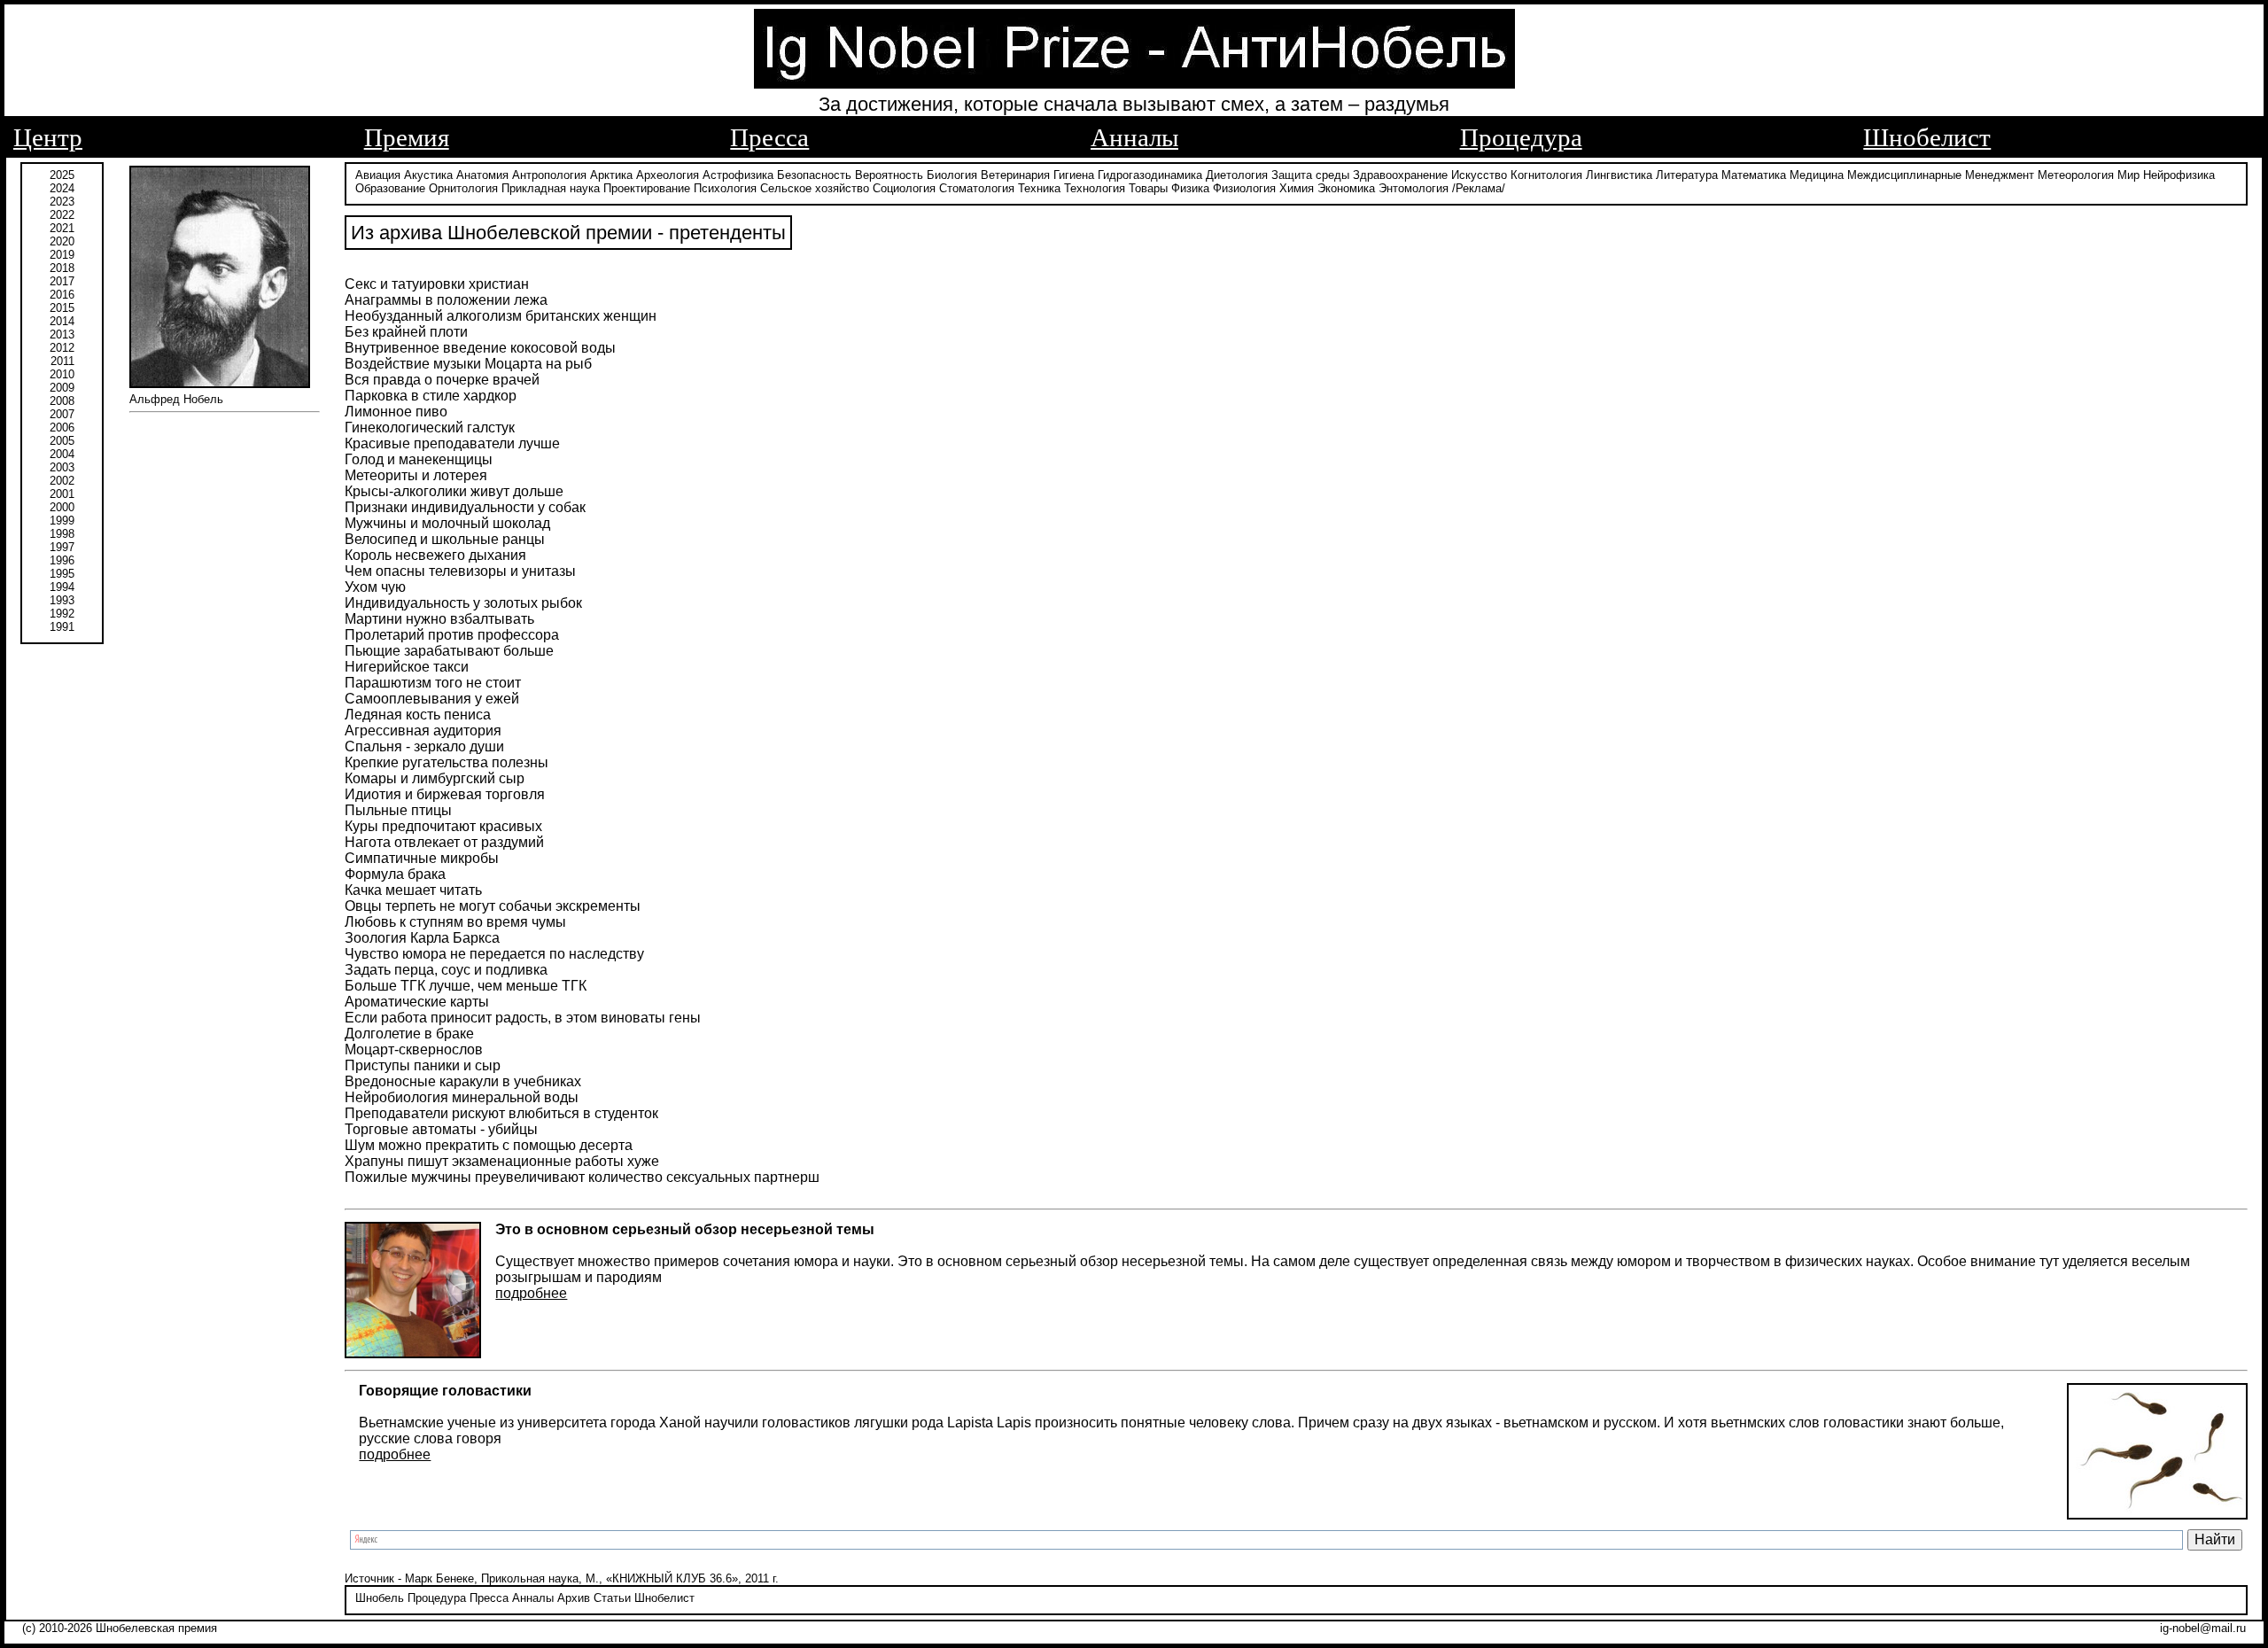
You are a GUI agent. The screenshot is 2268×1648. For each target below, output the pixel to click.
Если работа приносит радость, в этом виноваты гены (523, 1018)
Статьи (612, 1598)
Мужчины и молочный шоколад (447, 523)
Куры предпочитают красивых (443, 826)
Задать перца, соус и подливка (446, 970)
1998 (62, 534)
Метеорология (2076, 175)
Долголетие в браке (409, 1034)
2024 (62, 188)
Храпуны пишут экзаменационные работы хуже (502, 1161)
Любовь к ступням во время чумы (455, 922)
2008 (62, 401)
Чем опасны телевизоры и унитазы (460, 571)
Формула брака (395, 874)
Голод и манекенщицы (419, 459)
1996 (62, 560)
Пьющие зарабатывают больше (449, 651)
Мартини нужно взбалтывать (439, 619)
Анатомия (482, 175)
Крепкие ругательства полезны (447, 762)
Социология (904, 188)
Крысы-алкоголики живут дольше (454, 491)
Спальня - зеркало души (424, 746)
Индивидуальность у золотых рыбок (463, 603)
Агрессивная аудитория (423, 731)
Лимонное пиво (396, 412)
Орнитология (463, 188)
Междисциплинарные (1904, 175)
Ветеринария (1015, 175)
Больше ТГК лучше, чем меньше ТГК (466, 986)
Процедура (1521, 137)
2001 (62, 494)
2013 (62, 334)
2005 (62, 441)
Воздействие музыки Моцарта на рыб (468, 364)
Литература (1687, 175)
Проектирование (647, 188)
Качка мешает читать (413, 890)
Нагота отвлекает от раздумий (444, 842)
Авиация (378, 175)
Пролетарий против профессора (452, 635)
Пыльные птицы (398, 810)
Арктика (611, 175)
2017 (62, 281)
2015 (62, 308)
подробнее (531, 1293)
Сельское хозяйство (815, 188)
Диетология (1237, 175)
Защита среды (1310, 175)
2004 (62, 454)
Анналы (1134, 137)
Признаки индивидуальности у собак (465, 507)
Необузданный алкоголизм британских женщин (501, 316)
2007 (62, 414)
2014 (62, 321)
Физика (1190, 188)
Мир (2128, 175)
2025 (62, 175)
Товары (1148, 188)
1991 (62, 627)
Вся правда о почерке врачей (442, 380)
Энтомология (1414, 188)
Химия (1297, 188)
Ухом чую (375, 587)
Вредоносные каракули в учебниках (463, 1081)
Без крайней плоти (406, 332)
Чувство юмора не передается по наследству (494, 954)
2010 (62, 374)
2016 (62, 295)
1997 (62, 547)
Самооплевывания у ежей (432, 699)
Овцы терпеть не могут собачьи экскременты (493, 906)
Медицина (1817, 175)
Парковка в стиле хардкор (431, 396)
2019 (62, 255)
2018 (62, 268)
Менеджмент (2000, 175)
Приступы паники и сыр (423, 1065)
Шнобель (380, 1598)
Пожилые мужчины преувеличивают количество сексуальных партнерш (582, 1177)
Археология (668, 175)
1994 (62, 587)
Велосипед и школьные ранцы (445, 539)
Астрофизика (738, 175)
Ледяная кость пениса (418, 715)
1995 (62, 574)
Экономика (1346, 188)
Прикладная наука (551, 188)
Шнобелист (1927, 137)
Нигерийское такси (407, 667)
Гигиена (1074, 175)
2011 (62, 361)
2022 (62, 215)
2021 (62, 228)
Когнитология (1546, 175)
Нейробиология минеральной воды (462, 1097)
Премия (407, 137)
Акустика (428, 175)
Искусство (1479, 175)
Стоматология (977, 188)
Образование (390, 188)
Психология (725, 188)
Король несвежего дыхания (435, 555)
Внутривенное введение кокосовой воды (480, 348)
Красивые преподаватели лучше (452, 443)
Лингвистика (1619, 175)
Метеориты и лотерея (416, 475)
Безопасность (814, 175)
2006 (62, 428)
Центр (48, 137)
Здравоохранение (1400, 175)
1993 (62, 600)
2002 (62, 481)
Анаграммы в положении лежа (446, 300)
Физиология (1244, 188)
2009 (62, 388)
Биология (952, 175)
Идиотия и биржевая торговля (445, 794)
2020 (62, 241)
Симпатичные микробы (422, 858)
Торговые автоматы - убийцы (441, 1129)
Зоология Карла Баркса (422, 938)
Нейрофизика (2179, 175)
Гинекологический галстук (430, 428)
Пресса (769, 137)
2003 (62, 467)
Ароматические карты (417, 1002)
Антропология (549, 175)
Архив (574, 1598)
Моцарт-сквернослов (414, 1049)
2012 (62, 348)
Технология (1095, 188)
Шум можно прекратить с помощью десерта (489, 1145)
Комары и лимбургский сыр (435, 778)
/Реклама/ (1479, 188)
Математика (1754, 175)
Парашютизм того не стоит (433, 683)
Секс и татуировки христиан (437, 284)
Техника (1039, 188)
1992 (62, 614)
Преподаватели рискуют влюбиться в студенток (501, 1113)
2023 (62, 202)
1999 (62, 521)
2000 (62, 507)
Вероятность (889, 175)
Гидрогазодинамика (1150, 175)
